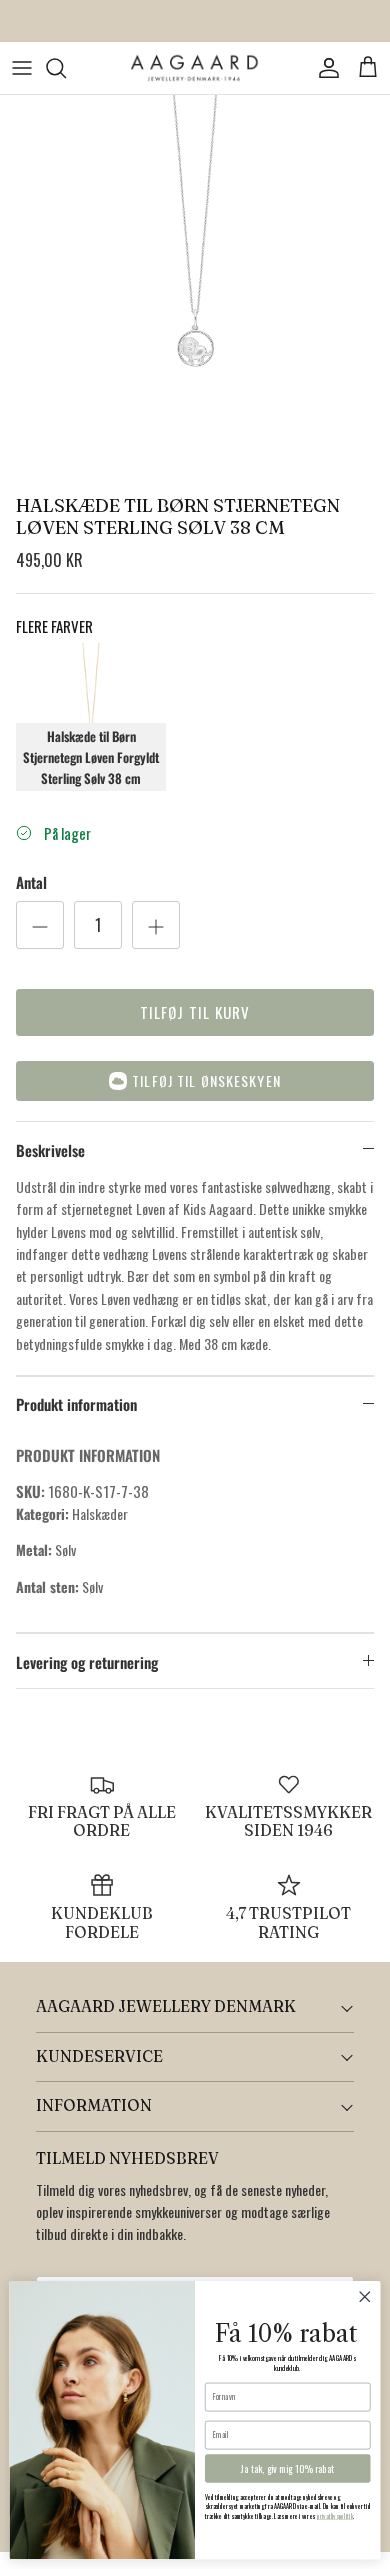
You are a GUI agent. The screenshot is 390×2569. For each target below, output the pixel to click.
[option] (195, 290)
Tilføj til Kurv (195, 1012)
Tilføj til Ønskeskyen (206, 1080)
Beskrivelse (50, 1150)
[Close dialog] (365, 2297)
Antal (31, 882)
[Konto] (324, 68)
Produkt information (76, 1404)
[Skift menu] (22, 68)
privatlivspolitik (335, 2517)
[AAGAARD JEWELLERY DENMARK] (195, 68)
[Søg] (66, 68)
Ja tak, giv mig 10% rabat (287, 2469)
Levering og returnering (87, 1662)
